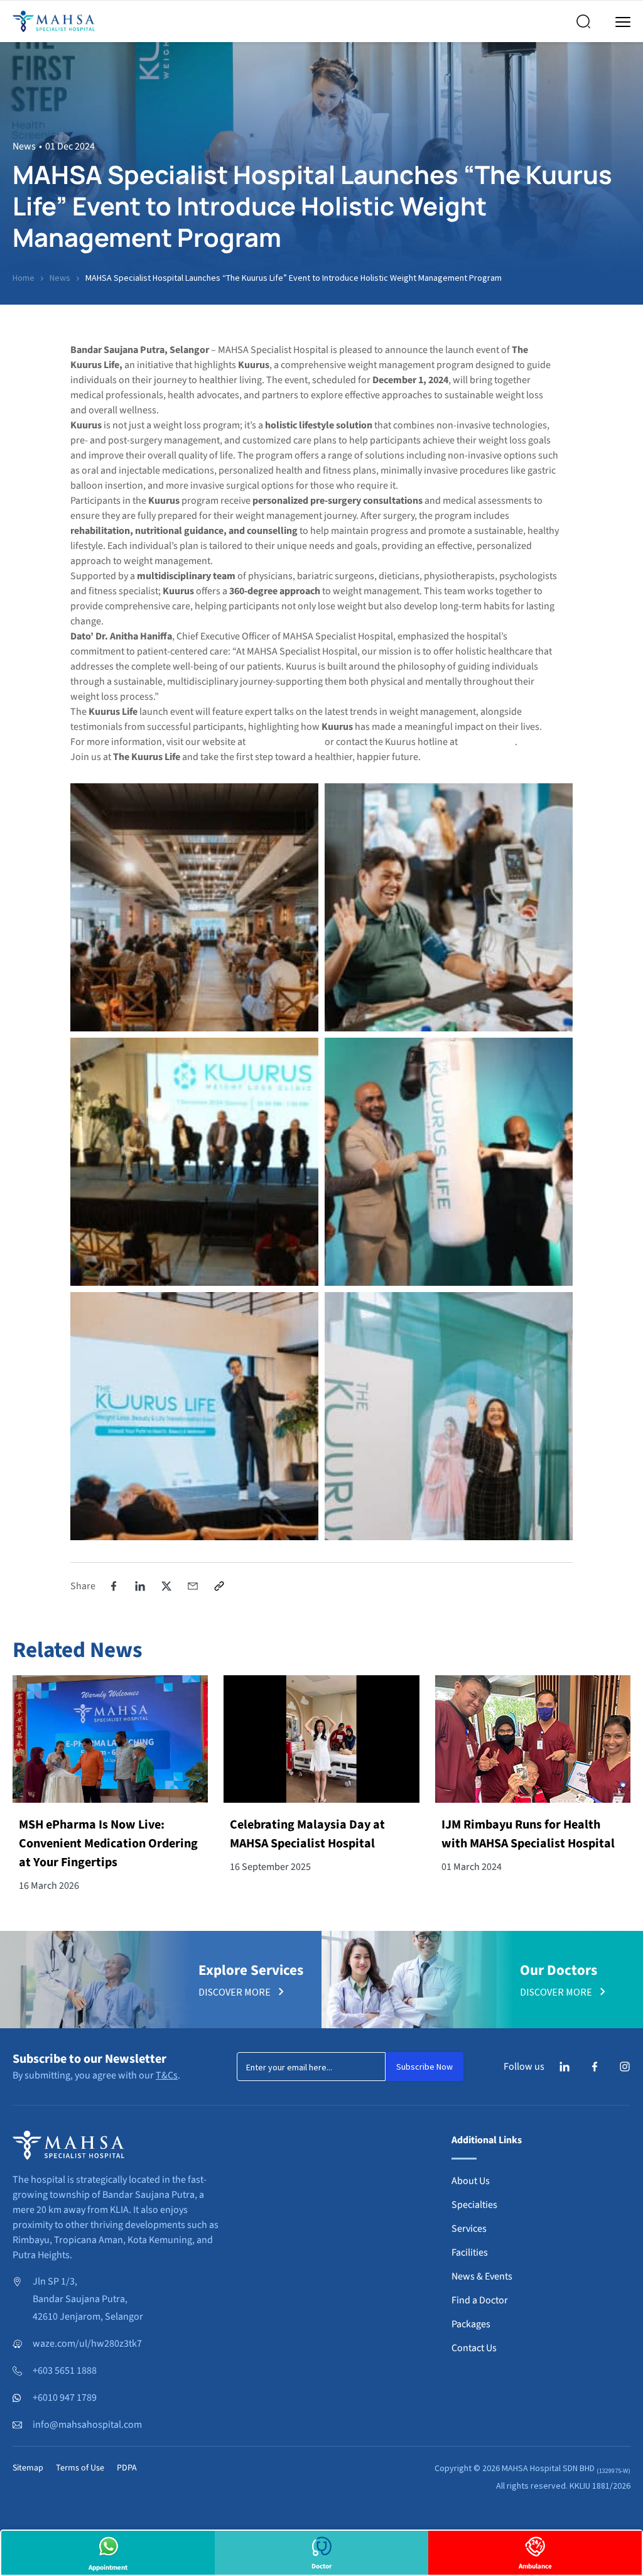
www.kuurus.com (285, 742)
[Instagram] (625, 2067)
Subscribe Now (424, 2067)
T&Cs (167, 2075)
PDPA (127, 2468)
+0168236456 (487, 742)
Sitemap (28, 2468)
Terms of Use (80, 2468)
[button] (114, 1586)
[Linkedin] (565, 2067)
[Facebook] (595, 2067)
